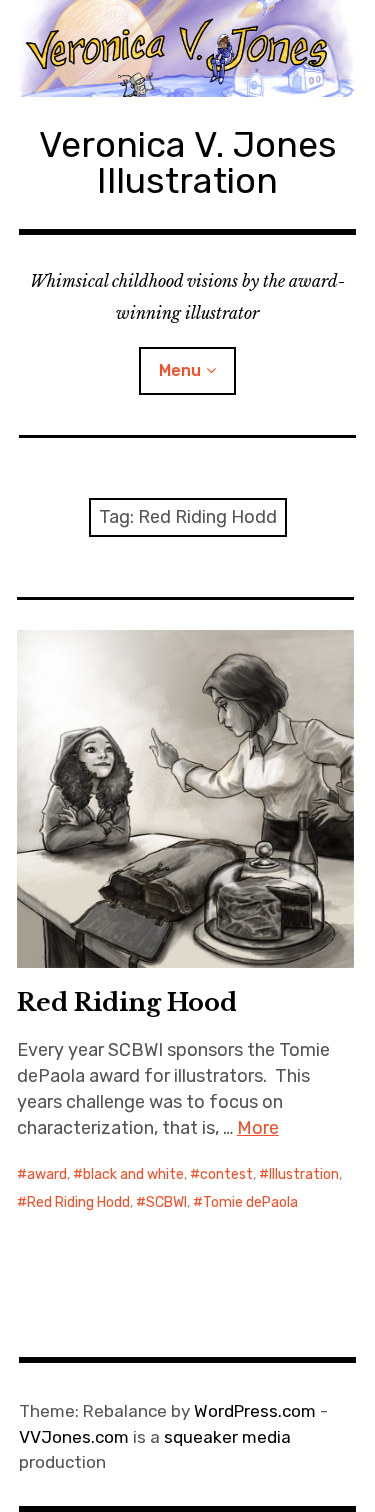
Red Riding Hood (127, 1002)
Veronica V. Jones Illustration (188, 162)
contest (226, 1174)
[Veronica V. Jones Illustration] (188, 48)
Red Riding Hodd (78, 1202)
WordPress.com (255, 1411)
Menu (180, 370)
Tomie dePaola (250, 1202)
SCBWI (166, 1202)
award (47, 1174)
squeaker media (227, 1437)
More (258, 1128)
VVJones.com (74, 1437)
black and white (133, 1174)
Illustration (304, 1174)
